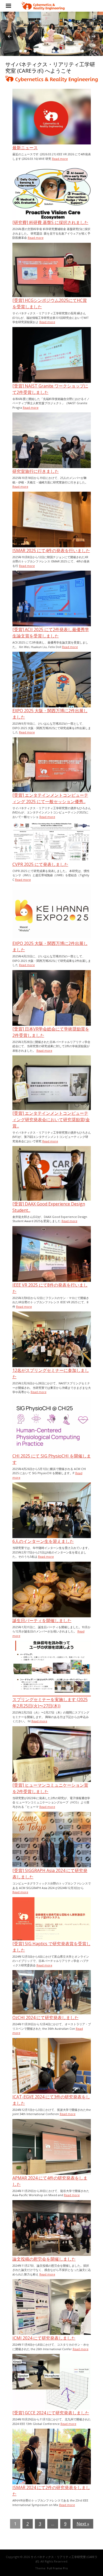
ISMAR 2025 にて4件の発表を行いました (51, 551)
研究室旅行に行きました (36, 471)
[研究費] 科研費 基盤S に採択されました (50, 222)
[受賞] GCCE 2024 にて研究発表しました (51, 2413)
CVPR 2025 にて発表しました (40, 864)
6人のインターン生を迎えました (43, 1541)
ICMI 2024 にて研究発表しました (44, 2338)
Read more (60, 159)
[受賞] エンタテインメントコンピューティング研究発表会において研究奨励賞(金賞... (51, 1120)
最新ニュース (25, 148)
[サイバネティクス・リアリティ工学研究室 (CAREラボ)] (43, 6)
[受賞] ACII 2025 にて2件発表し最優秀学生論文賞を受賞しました (51, 633)
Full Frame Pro (57, 2568)
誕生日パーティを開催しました (42, 1621)
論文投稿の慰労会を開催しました (44, 2259)
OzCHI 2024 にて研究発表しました (46, 2018)
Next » (83, 2524)
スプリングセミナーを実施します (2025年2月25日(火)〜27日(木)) (50, 1703)
